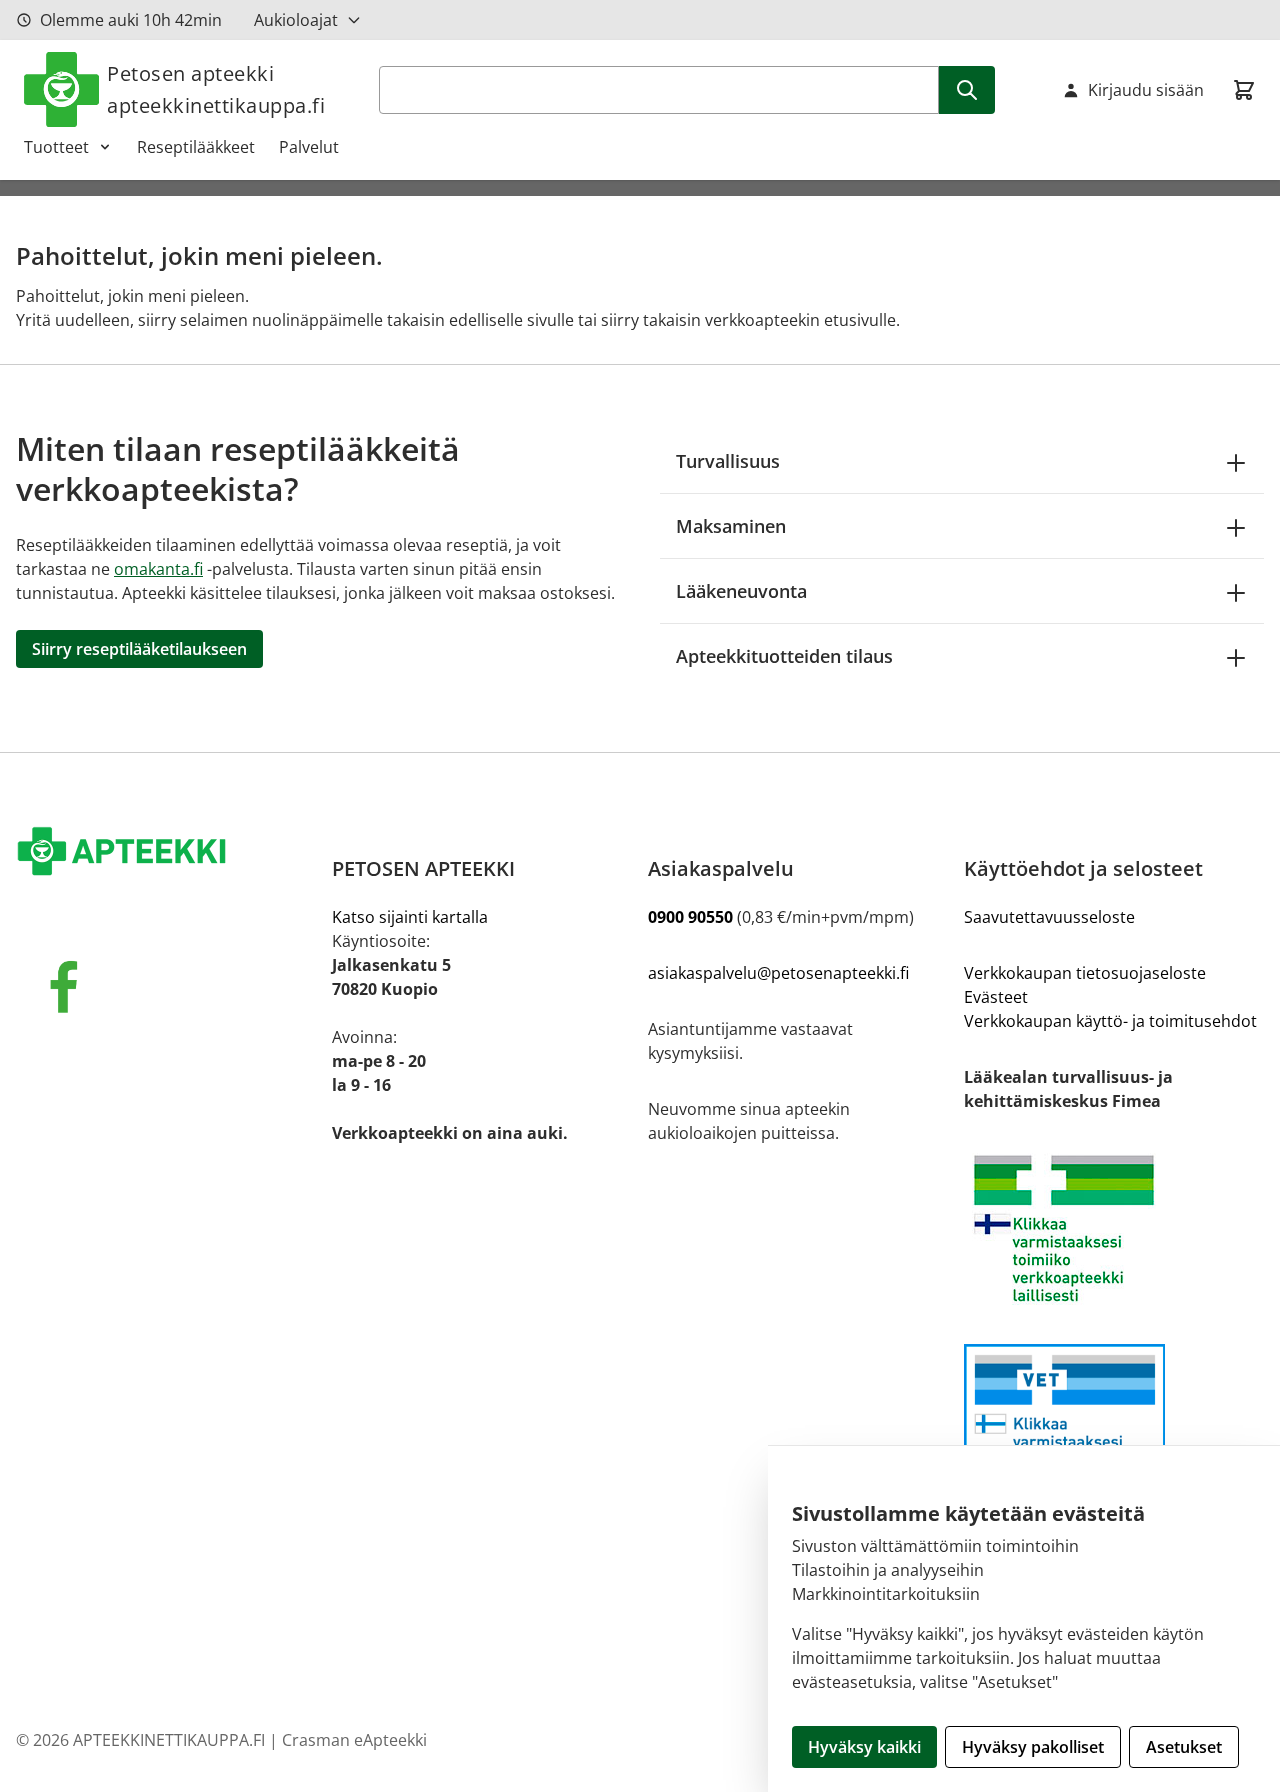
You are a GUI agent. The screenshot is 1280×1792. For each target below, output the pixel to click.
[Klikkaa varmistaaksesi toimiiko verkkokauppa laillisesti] (1114, 1228)
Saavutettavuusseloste (1049, 917)
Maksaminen (731, 526)
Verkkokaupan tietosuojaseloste (1085, 973)
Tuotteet (56, 147)
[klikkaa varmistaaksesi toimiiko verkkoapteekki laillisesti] (1114, 1428)
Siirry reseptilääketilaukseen (139, 649)
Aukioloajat (296, 20)
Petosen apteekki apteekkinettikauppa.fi (216, 89)
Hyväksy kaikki (864, 1747)
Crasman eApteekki (354, 1740)
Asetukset (1184, 1747)
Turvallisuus (728, 461)
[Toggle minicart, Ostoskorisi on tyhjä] (1244, 90)
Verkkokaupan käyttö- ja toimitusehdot (1110, 1021)
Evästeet (996, 997)
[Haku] (967, 90)
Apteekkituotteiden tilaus (784, 656)
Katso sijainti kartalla (410, 917)
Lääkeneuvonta (741, 591)
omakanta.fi (158, 569)
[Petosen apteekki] (166, 853)
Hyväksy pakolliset (1033, 1747)
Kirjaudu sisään (1146, 90)
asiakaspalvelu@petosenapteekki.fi (778, 973)
